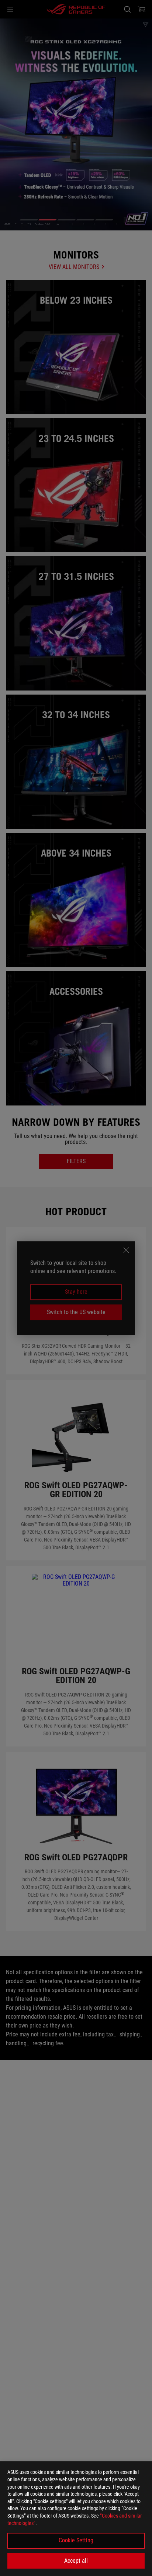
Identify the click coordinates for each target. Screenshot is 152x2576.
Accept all (76, 2561)
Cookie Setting (76, 2540)
